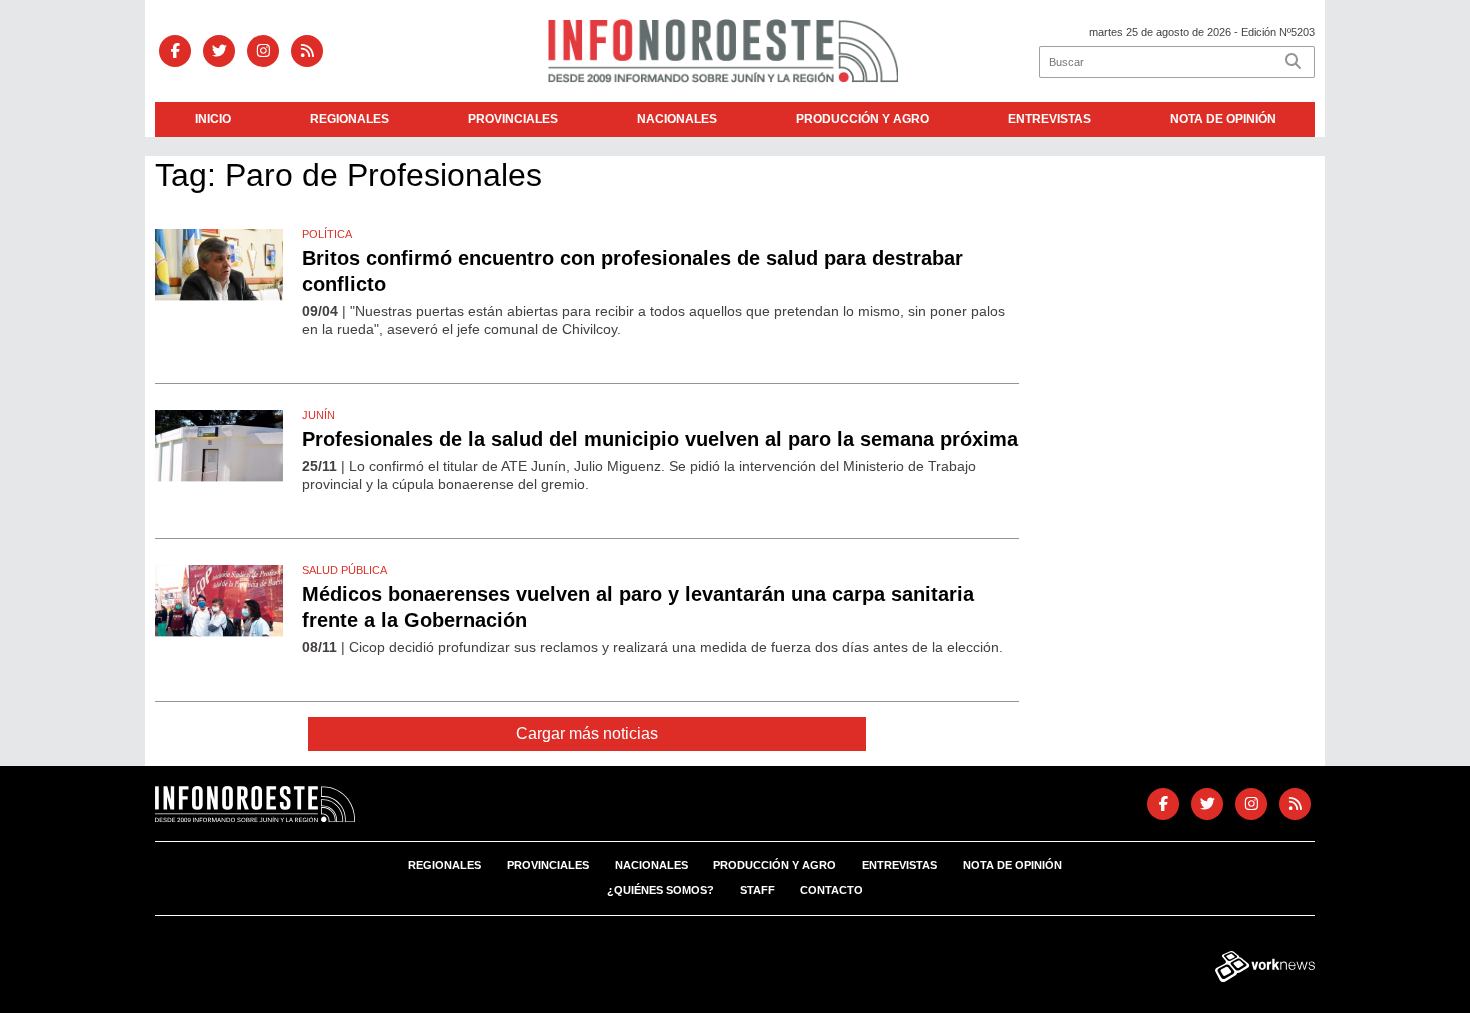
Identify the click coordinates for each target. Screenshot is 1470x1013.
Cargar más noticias (587, 733)
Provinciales (513, 119)
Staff (757, 890)
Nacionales (677, 119)
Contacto (831, 890)
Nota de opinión (1223, 119)
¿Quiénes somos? (660, 890)
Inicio (213, 119)
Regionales (349, 119)
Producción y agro (862, 119)
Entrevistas (1049, 119)
